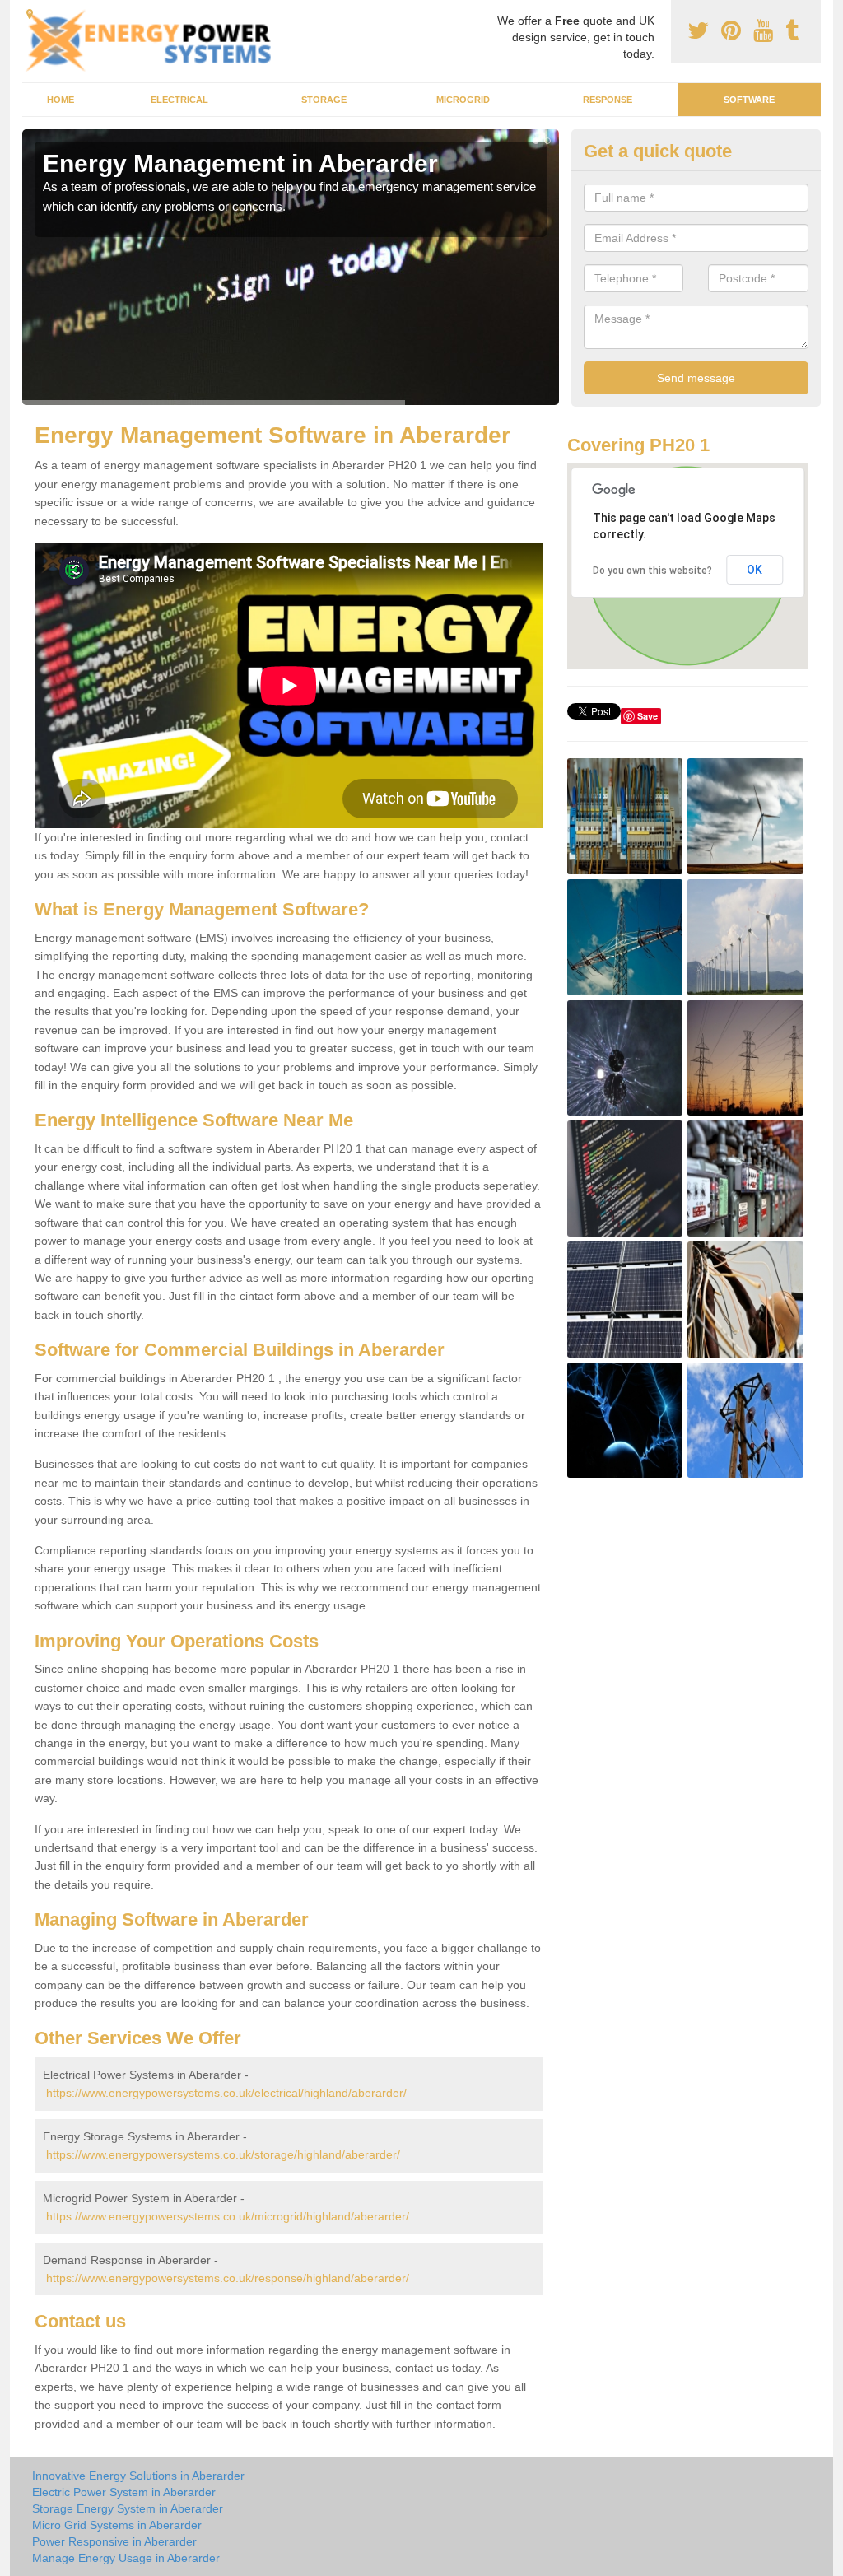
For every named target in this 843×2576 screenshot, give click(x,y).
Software (749, 100)
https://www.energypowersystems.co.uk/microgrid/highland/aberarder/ (228, 2216)
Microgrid (463, 100)
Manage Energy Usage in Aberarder (126, 2558)
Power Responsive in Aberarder (114, 2541)
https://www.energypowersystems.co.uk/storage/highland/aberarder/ (223, 2154)
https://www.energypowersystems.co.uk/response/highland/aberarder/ (228, 2278)
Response (608, 100)
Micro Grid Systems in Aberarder (117, 2525)
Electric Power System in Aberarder (124, 2492)
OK (755, 570)
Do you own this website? (652, 571)
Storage (324, 100)
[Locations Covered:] (30, 14)
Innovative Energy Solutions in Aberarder (138, 2476)
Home (61, 100)
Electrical (179, 100)
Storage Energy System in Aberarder (128, 2508)
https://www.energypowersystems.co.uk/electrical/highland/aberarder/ (226, 2093)
